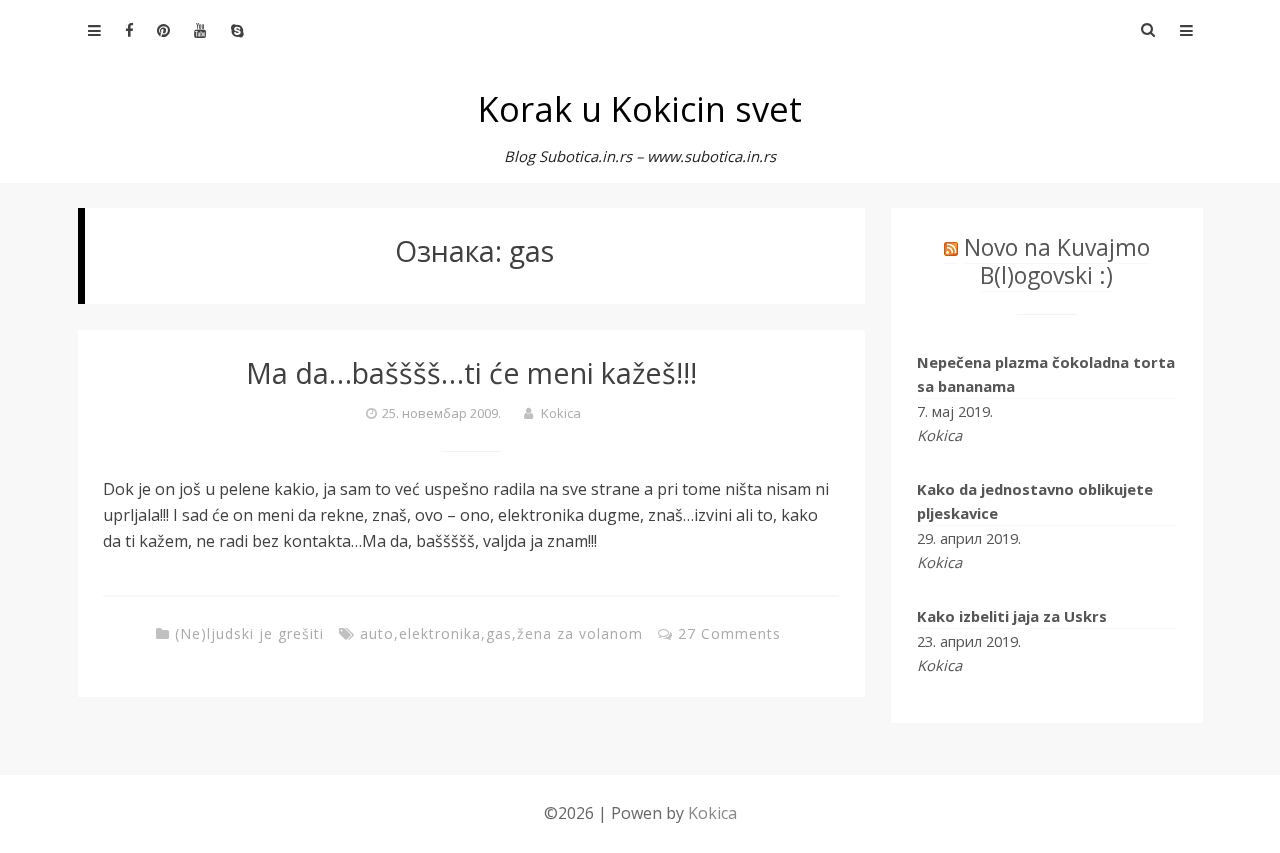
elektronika (440, 633)
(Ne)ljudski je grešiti (249, 633)
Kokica (561, 413)
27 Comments (729, 633)
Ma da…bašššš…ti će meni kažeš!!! (471, 372)
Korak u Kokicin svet (640, 108)
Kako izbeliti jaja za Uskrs (1012, 616)
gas (499, 633)
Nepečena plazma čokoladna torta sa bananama (1046, 374)
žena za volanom (580, 633)
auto (377, 633)
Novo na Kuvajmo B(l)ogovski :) (1057, 261)
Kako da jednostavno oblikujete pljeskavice (1035, 501)
